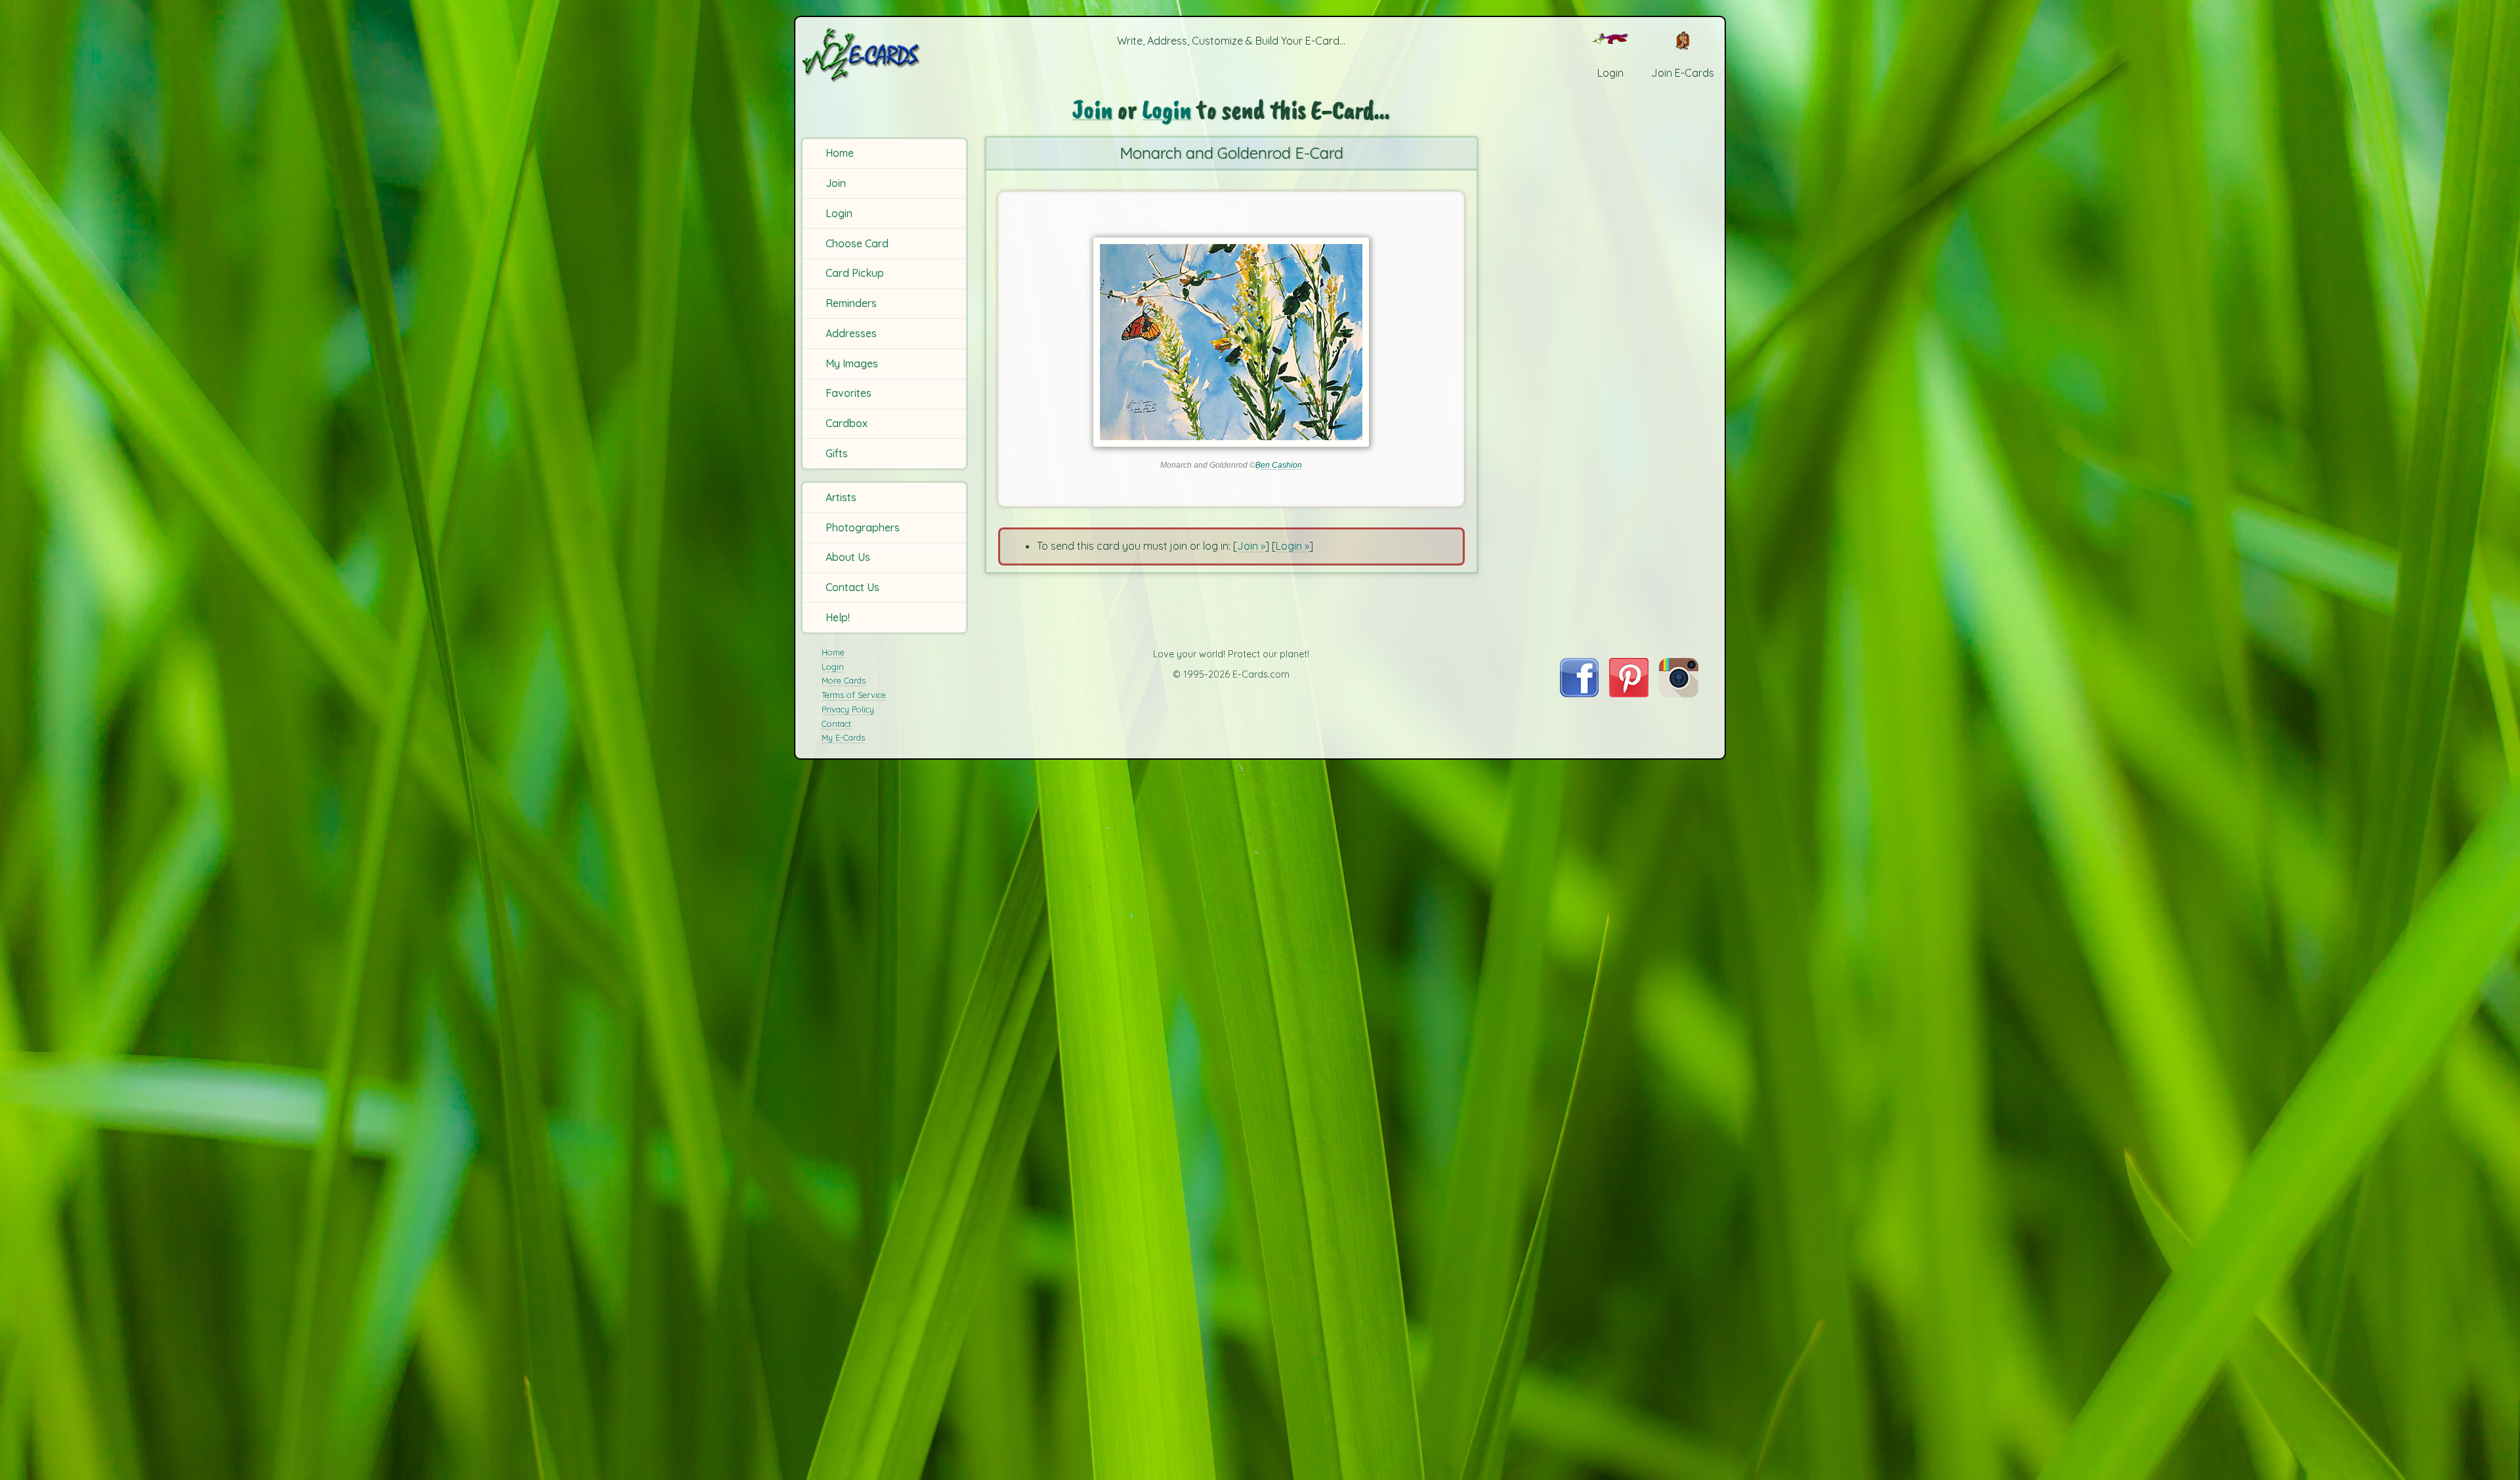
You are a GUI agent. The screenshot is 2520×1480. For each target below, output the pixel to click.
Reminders (851, 303)
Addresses (851, 333)
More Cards (844, 680)
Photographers (863, 527)
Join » (1251, 546)
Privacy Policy (848, 709)
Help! (838, 617)
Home (840, 153)
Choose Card (857, 243)
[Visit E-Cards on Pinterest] (1629, 693)
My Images (852, 363)
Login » (1292, 546)
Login (839, 213)
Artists (841, 497)
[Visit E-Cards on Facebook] (1579, 693)
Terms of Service (854, 695)
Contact (836, 724)
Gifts (837, 453)
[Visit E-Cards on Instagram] (1679, 693)
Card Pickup (855, 273)
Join (836, 183)
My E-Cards (843, 737)
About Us (848, 557)
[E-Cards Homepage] (883, 55)
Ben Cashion (1279, 465)
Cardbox (847, 423)
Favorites (849, 393)
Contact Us (852, 587)
